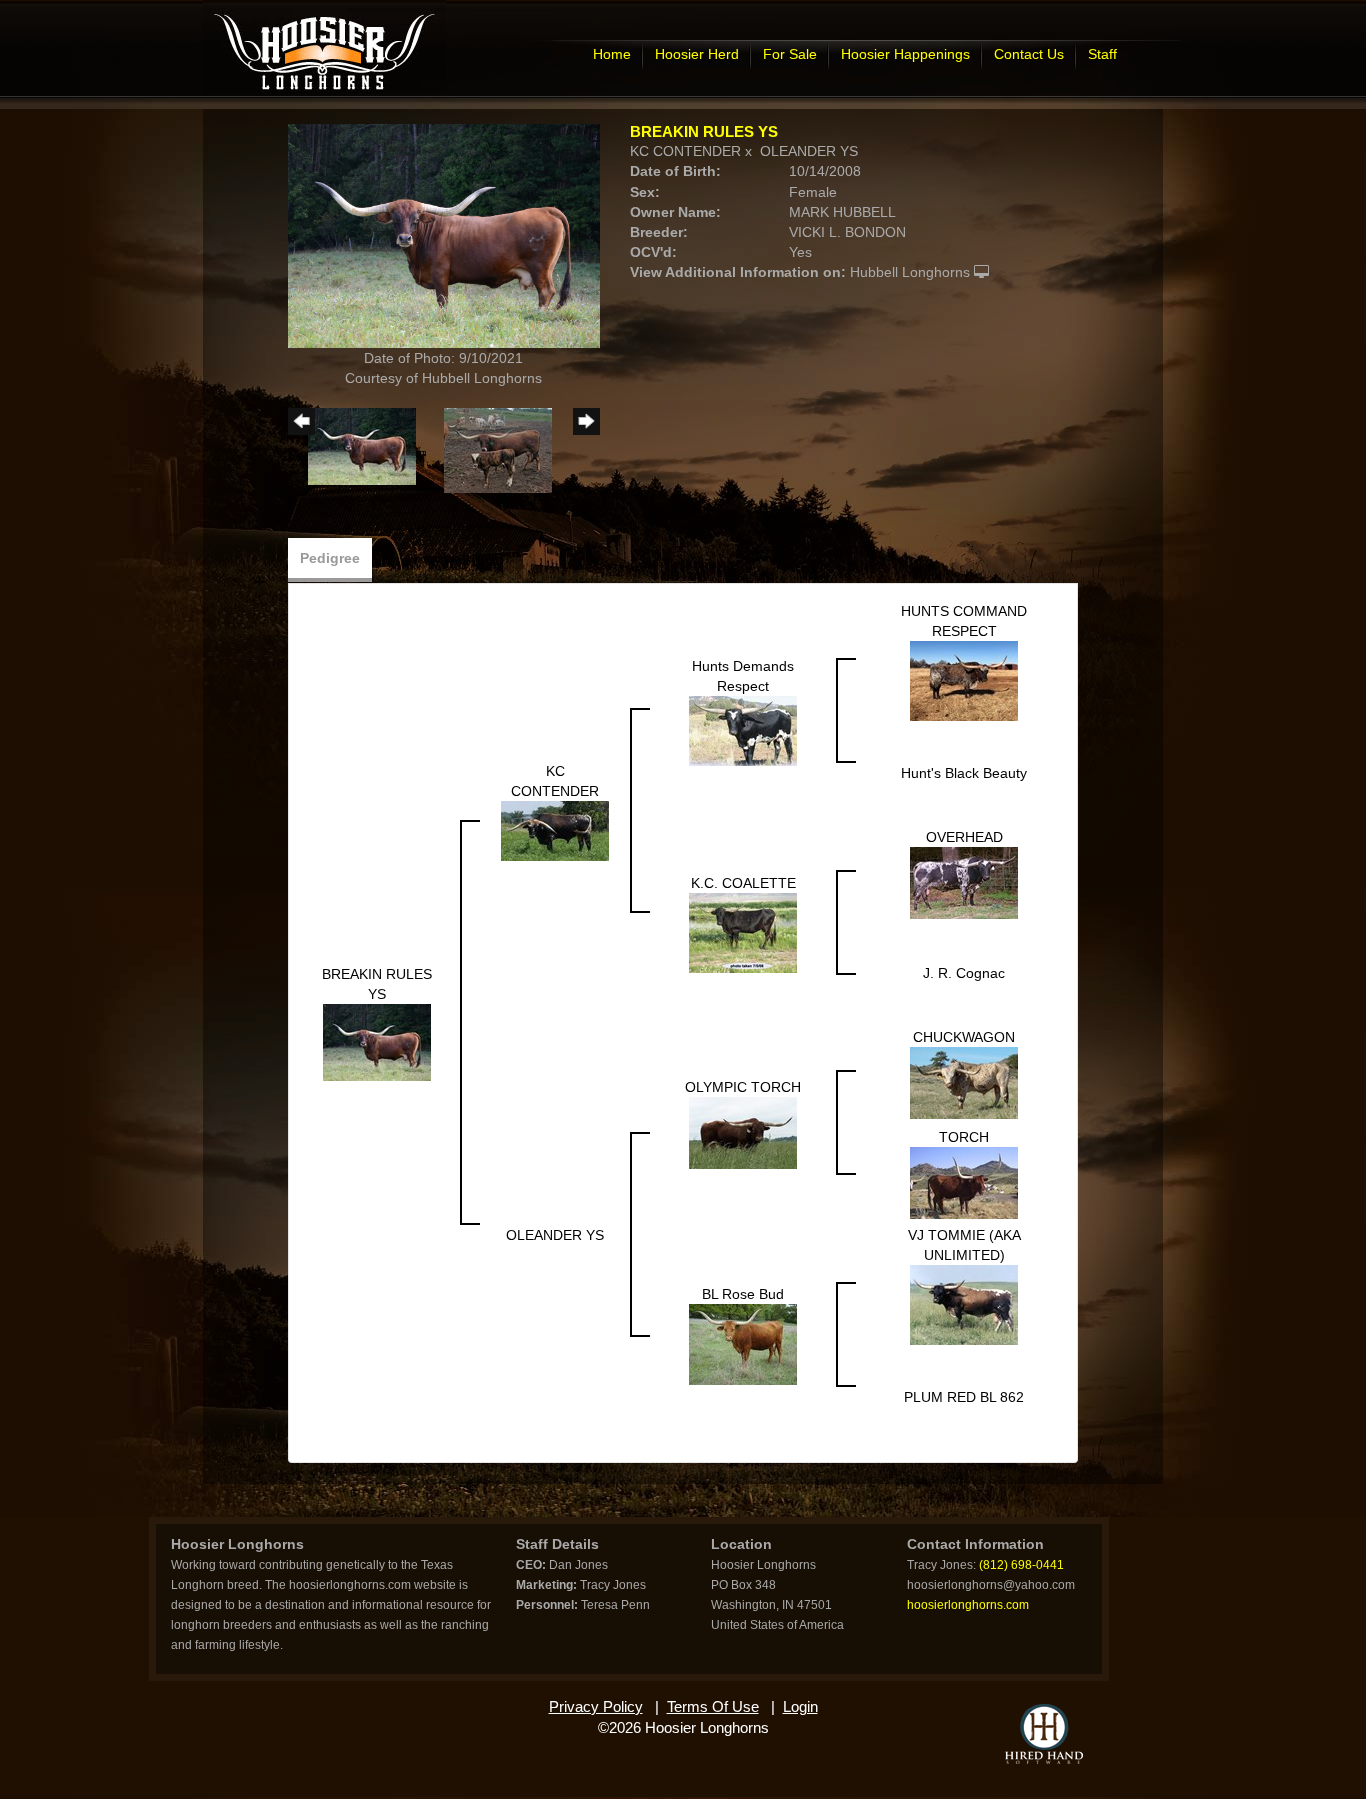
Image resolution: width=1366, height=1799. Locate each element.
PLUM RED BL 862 (964, 1397)
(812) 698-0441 (1021, 1565)
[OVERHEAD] (964, 881)
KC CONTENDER (685, 151)
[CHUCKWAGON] (964, 1081)
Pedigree (330, 558)
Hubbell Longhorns (910, 272)
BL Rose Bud (743, 1294)
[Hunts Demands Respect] (743, 729)
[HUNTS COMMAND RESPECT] (964, 679)
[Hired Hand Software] (1044, 1734)
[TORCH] (964, 1181)
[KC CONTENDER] (555, 829)
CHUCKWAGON (964, 1037)
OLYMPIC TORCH (743, 1087)
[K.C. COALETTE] (743, 931)
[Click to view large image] (444, 235)
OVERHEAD (964, 837)
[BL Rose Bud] (743, 1343)
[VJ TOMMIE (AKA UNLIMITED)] (964, 1303)
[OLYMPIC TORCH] (743, 1131)
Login (800, 1706)
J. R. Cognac (964, 973)
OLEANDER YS (809, 151)
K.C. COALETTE (743, 883)
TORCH (964, 1137)
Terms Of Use (713, 1706)
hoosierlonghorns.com (968, 1605)
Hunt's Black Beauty (964, 773)
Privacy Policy (596, 1706)
